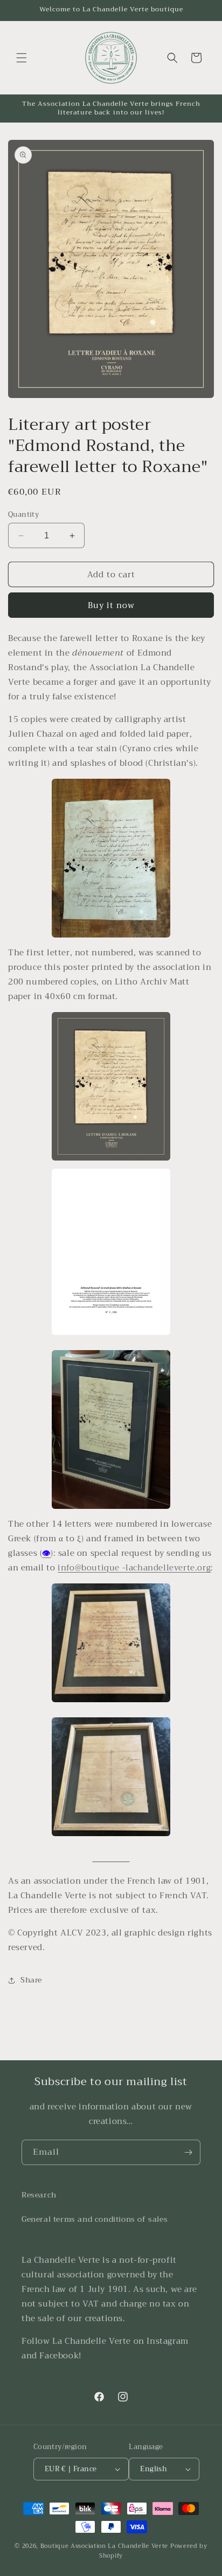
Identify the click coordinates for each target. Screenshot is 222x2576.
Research (39, 2195)
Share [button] (31, 1980)
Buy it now (111, 605)
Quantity (23, 515)
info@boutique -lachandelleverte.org (134, 1568)
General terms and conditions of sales (95, 2219)
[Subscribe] (188, 2152)
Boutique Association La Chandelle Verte (104, 2546)
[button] (22, 58)
